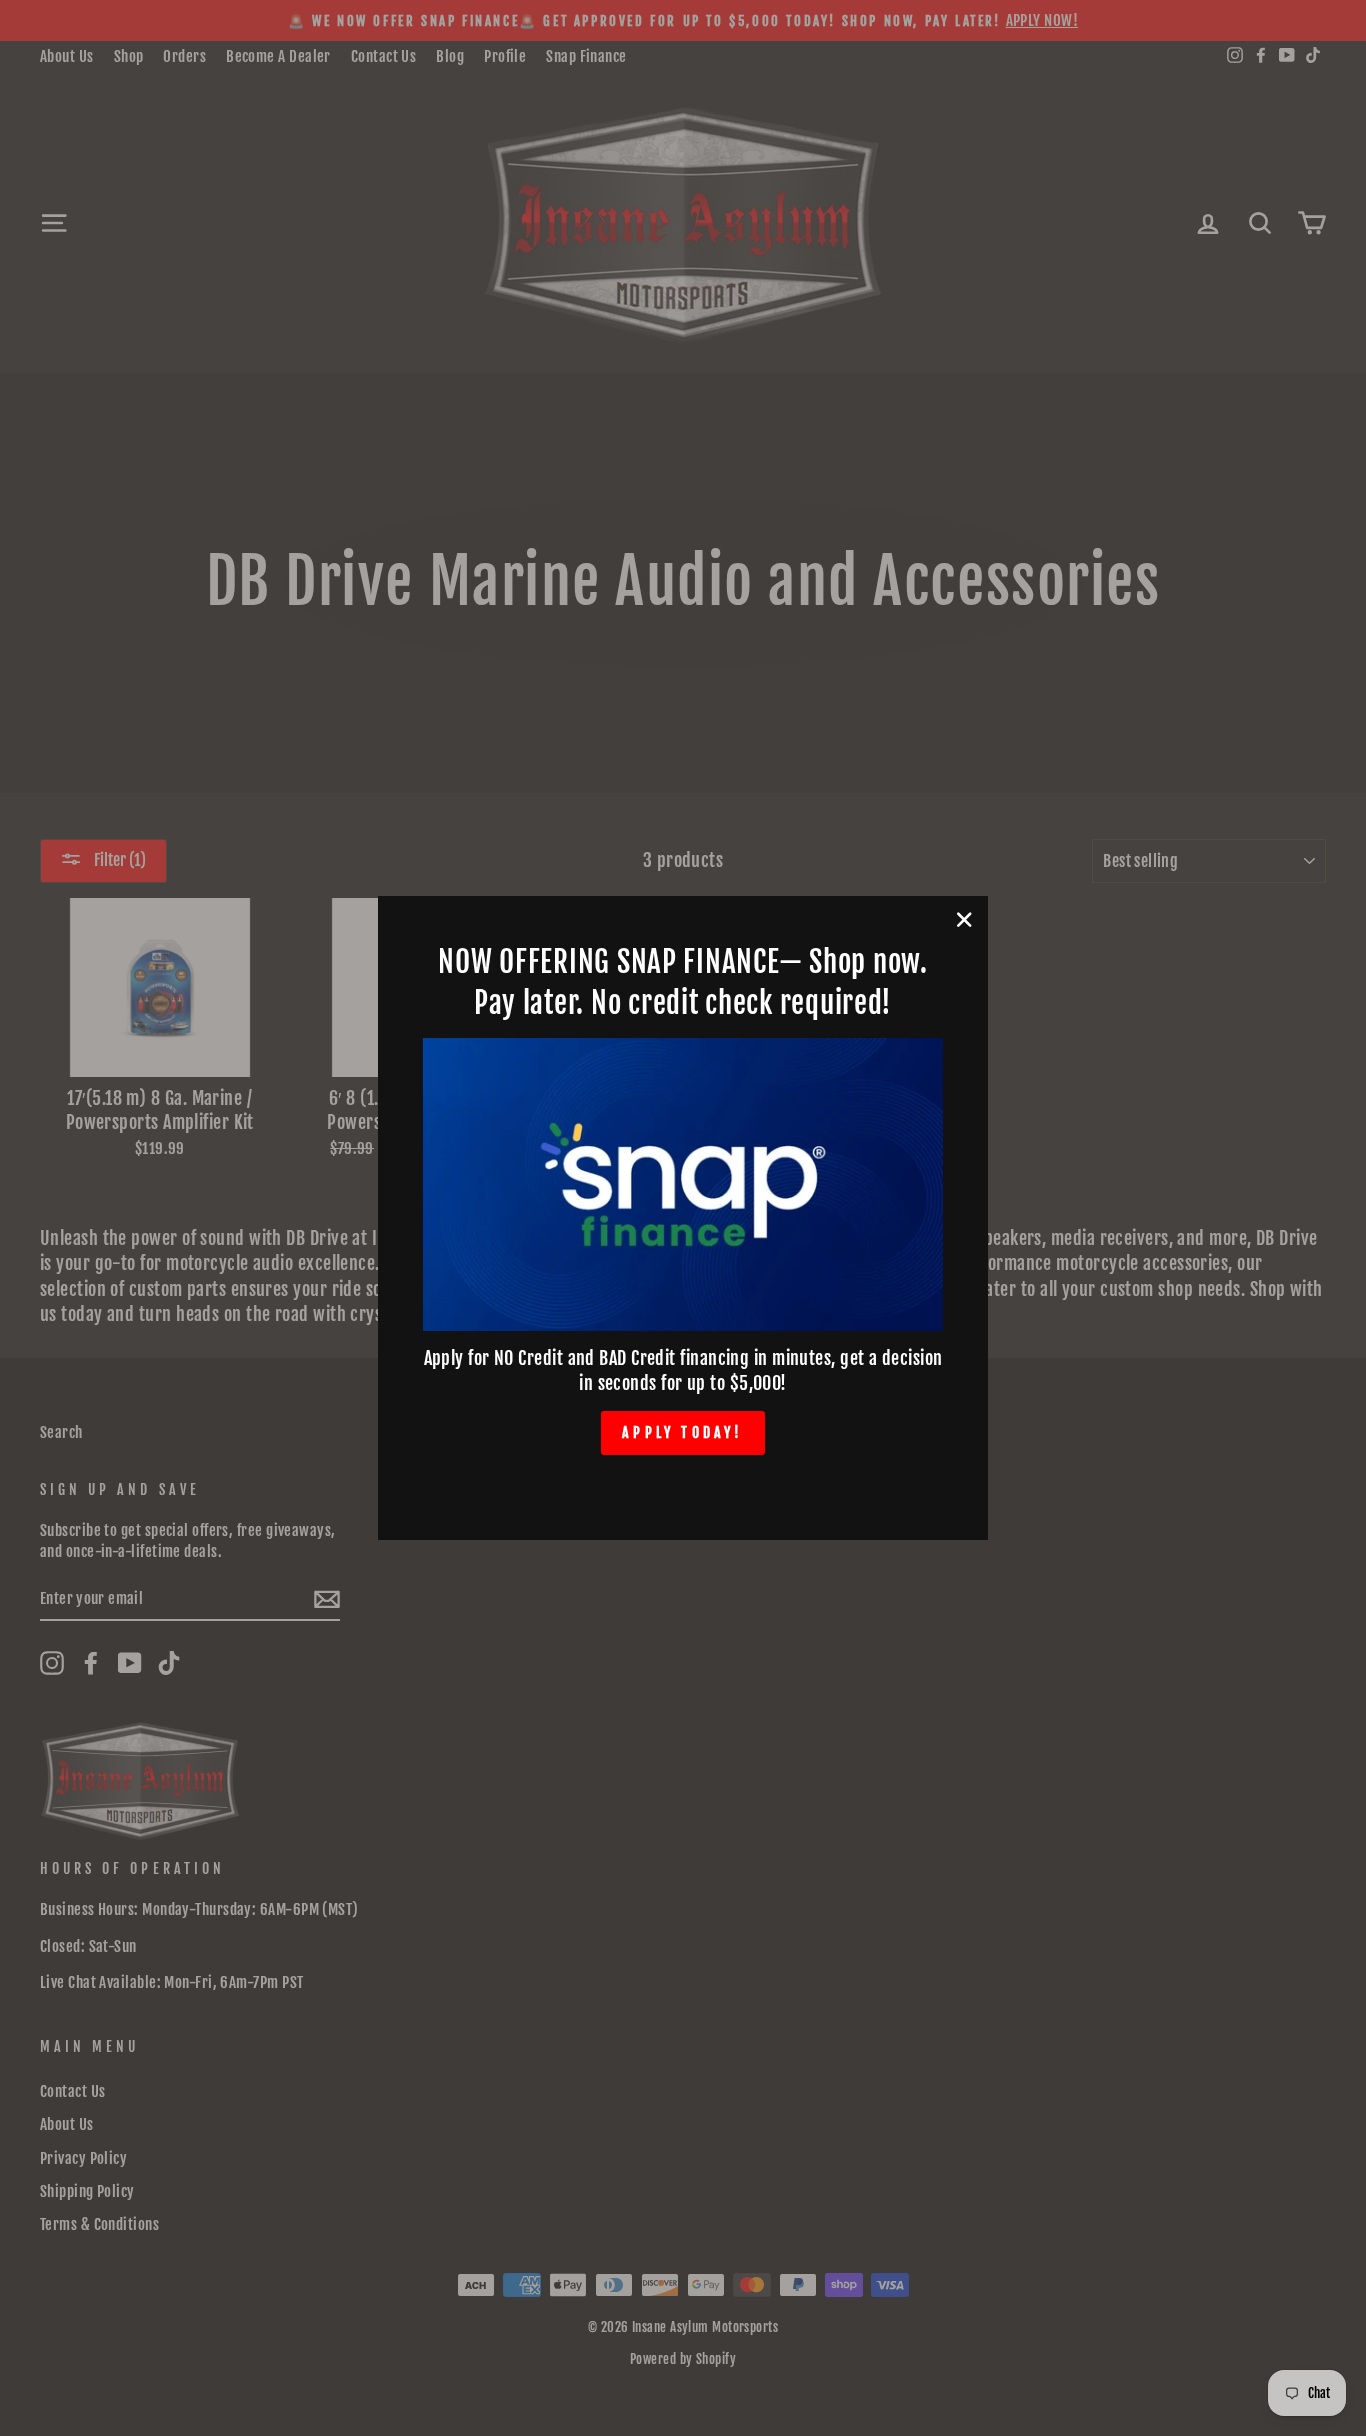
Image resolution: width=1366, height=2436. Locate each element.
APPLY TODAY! (682, 1432)
